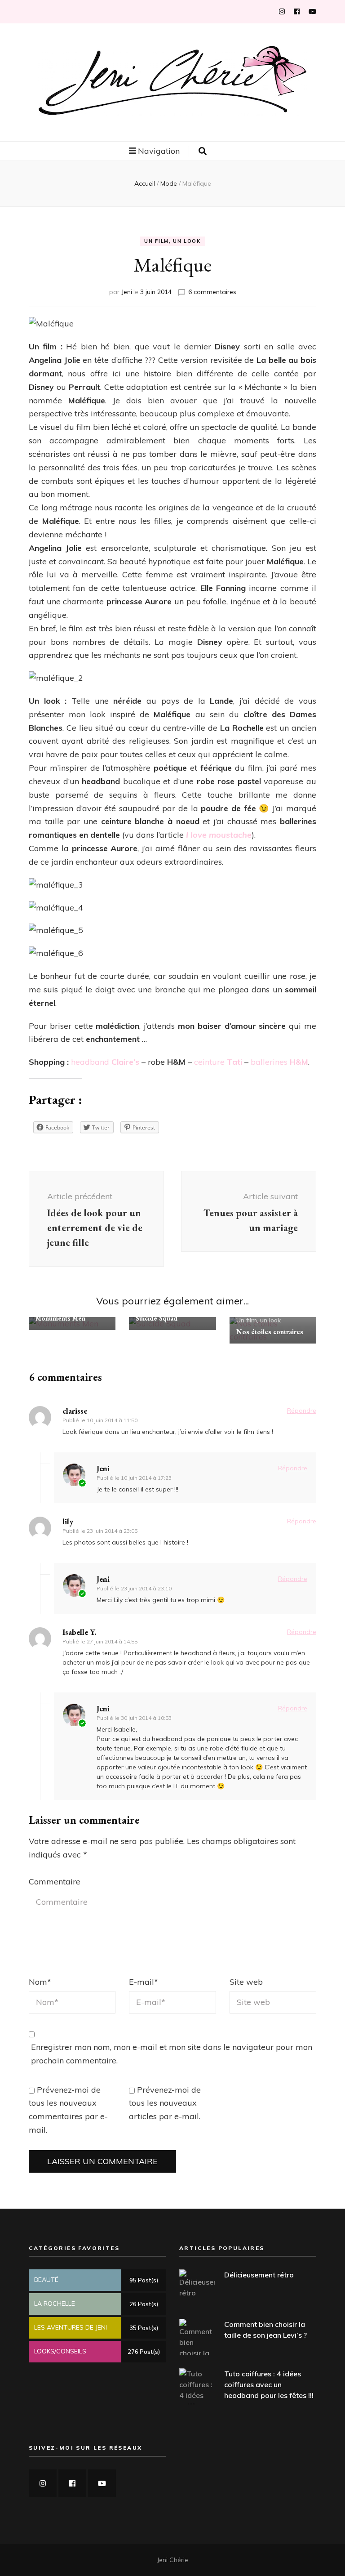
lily (68, 1521)
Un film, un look (172, 241)
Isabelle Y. (79, 1632)
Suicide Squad (157, 1318)
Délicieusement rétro (259, 2275)
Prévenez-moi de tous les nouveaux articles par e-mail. (165, 2103)
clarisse (75, 1411)
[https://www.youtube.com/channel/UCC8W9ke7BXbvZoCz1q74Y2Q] (102, 2483)
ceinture (218, 1062)
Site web (246, 1982)
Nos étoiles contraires (270, 1332)
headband (105, 1062)
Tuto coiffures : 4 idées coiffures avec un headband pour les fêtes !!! (269, 2384)
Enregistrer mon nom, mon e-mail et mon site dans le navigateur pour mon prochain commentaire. (172, 2054)
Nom (40, 1982)
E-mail (144, 1982)
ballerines (279, 1062)
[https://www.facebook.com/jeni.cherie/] (72, 2483)
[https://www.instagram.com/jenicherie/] (43, 2483)
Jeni (127, 292)
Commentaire (55, 1882)
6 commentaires (212, 292)
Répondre (302, 1411)
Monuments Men (60, 1318)
